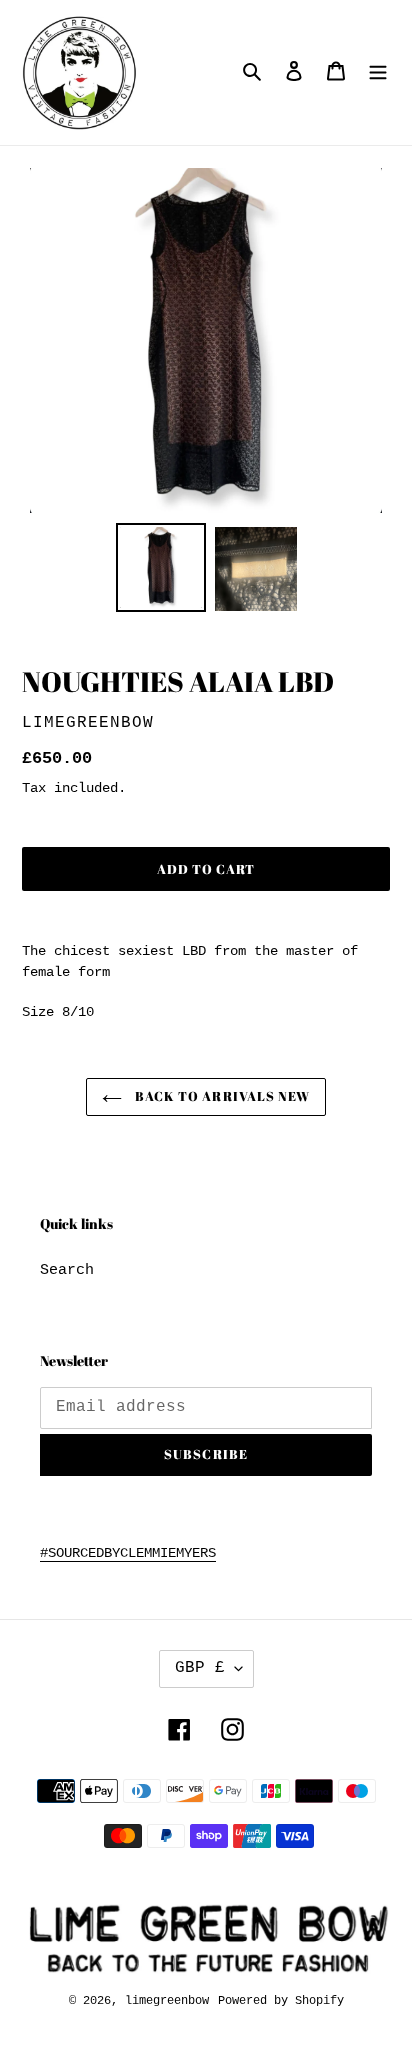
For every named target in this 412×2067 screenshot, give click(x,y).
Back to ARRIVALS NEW (221, 1096)
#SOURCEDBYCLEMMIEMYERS (128, 1553)
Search (67, 1270)
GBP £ (200, 1668)
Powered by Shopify (281, 2001)
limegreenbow (167, 2001)
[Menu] (378, 72)
